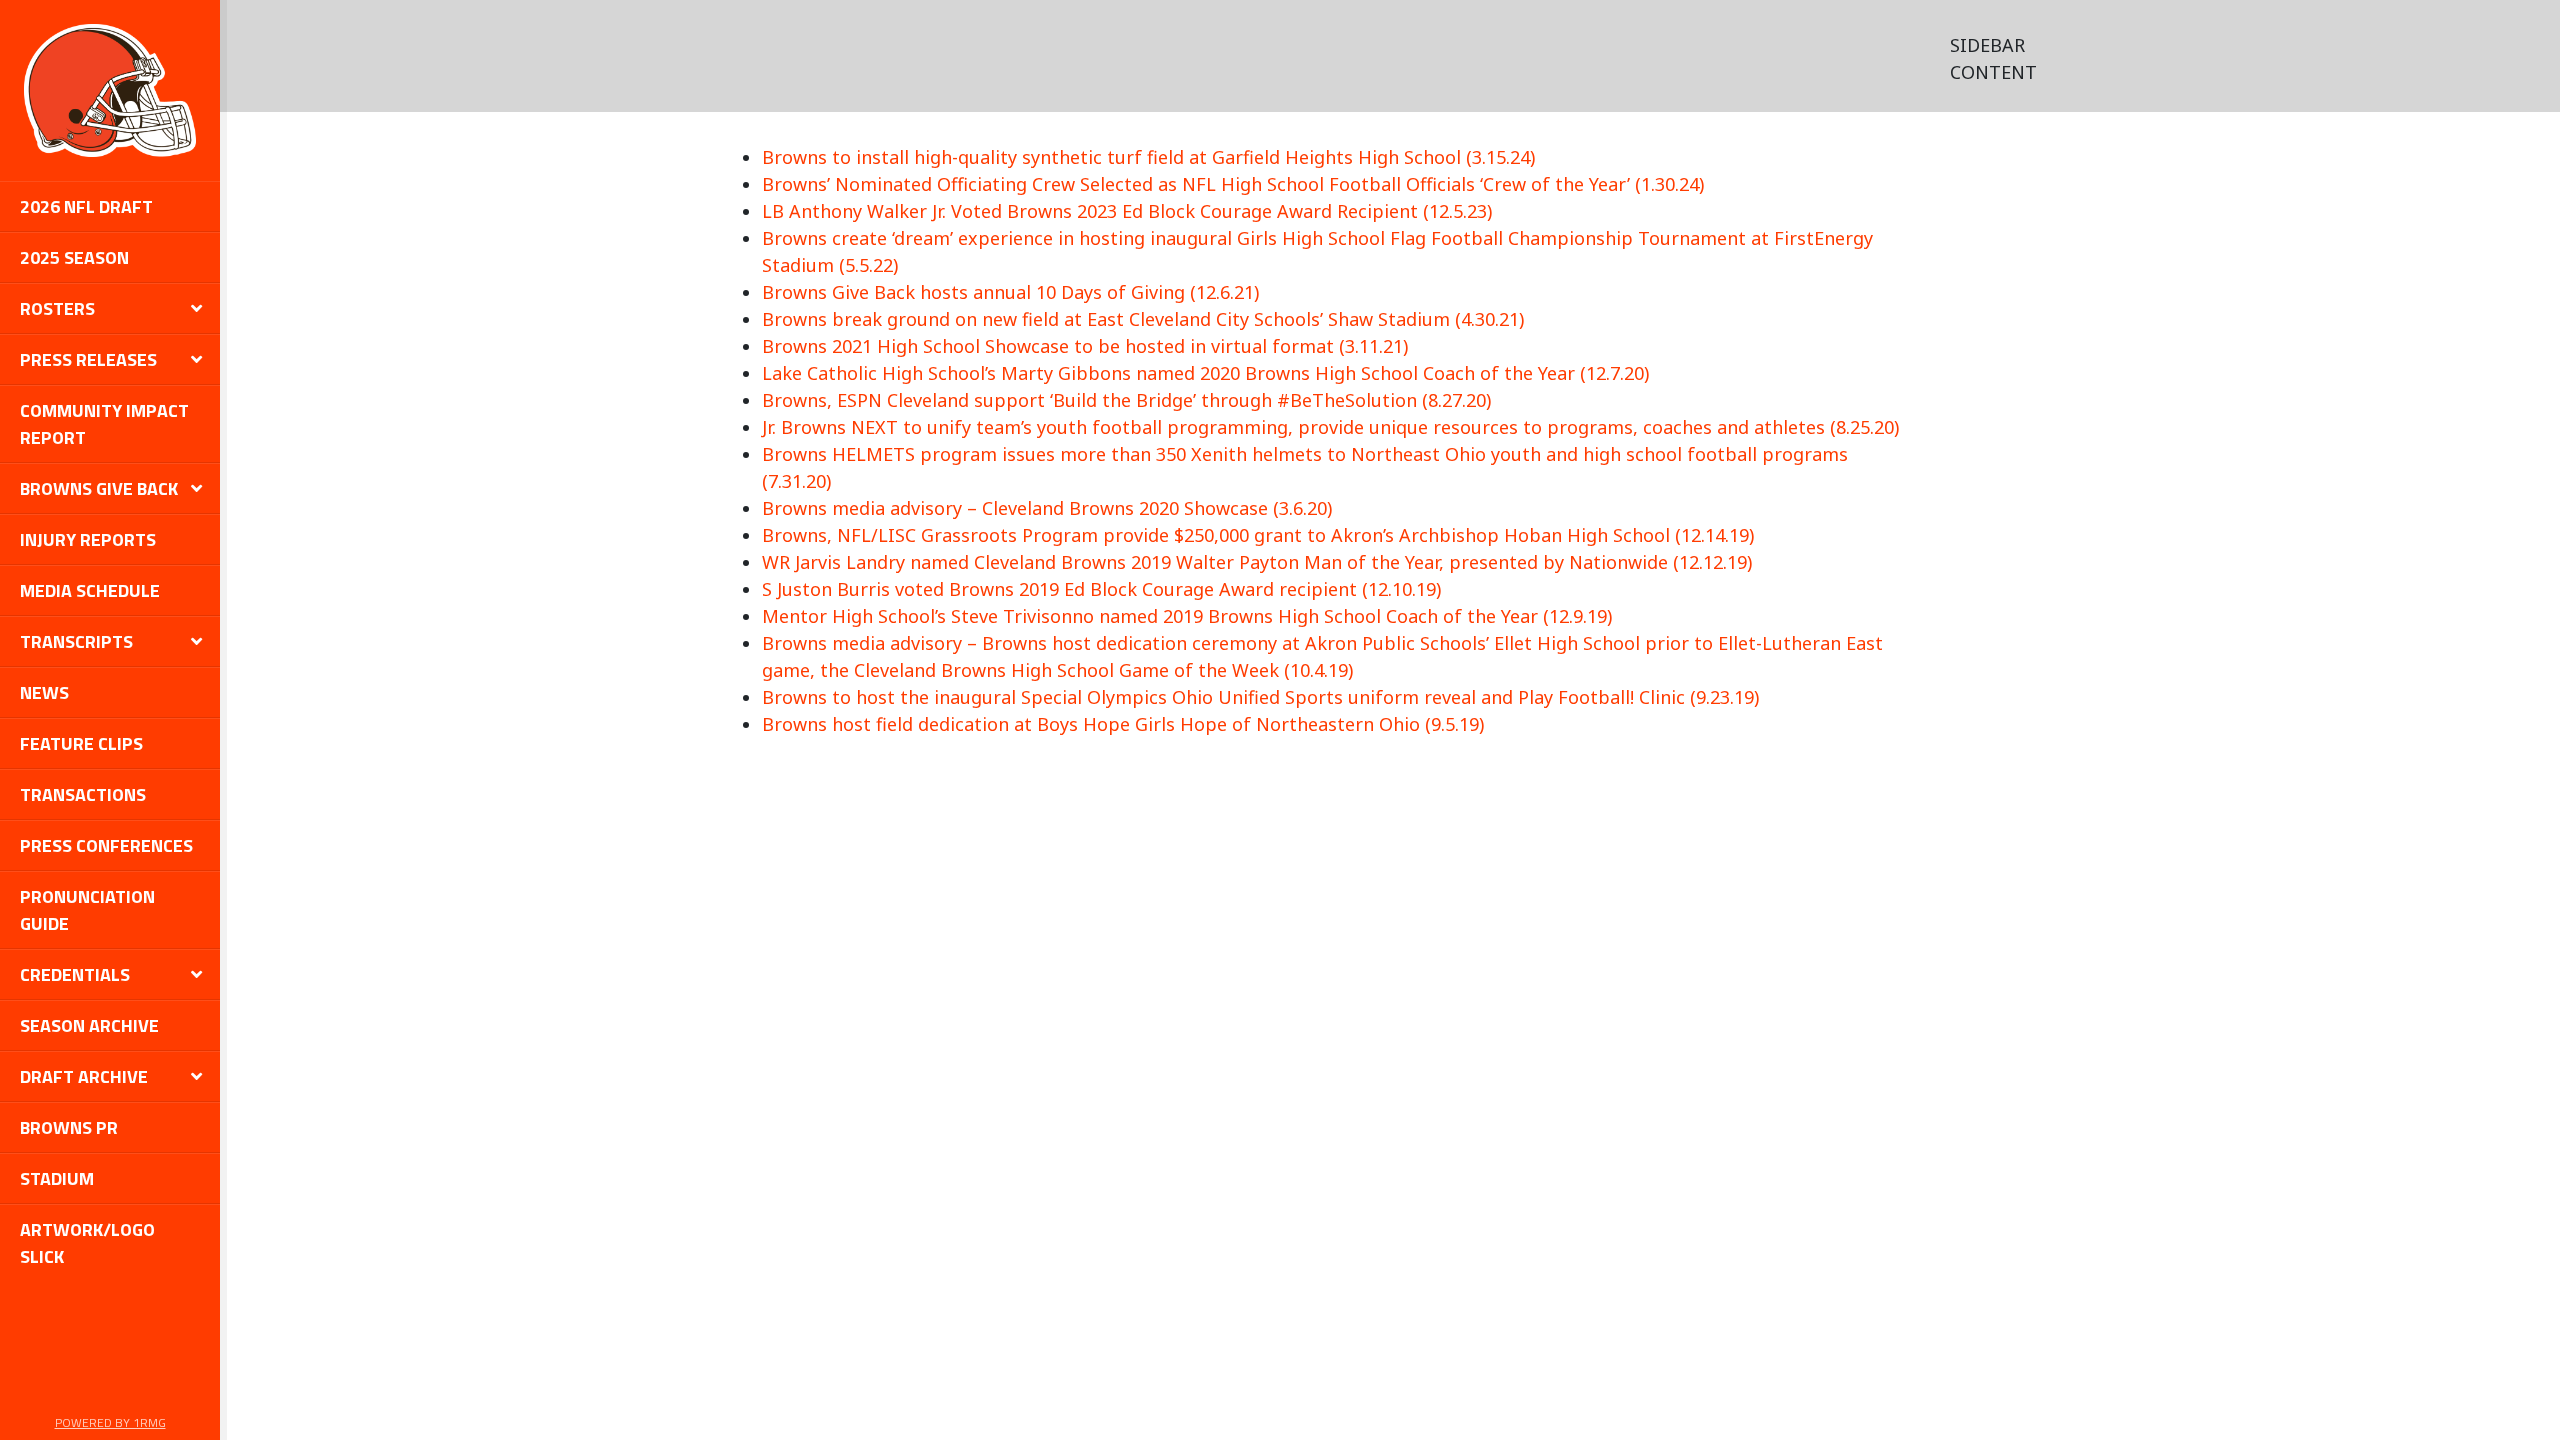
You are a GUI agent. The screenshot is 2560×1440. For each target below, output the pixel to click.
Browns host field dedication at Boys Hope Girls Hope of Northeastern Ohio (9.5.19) (1123, 724)
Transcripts (76, 641)
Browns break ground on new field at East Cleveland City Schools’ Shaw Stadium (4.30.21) (1143, 319)
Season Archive (89, 1025)
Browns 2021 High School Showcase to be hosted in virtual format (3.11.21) (1085, 346)
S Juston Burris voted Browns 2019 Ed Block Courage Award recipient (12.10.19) (1101, 589)
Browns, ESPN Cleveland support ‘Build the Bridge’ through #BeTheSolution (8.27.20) (1126, 400)
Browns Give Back (99, 488)
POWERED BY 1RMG (110, 1422)
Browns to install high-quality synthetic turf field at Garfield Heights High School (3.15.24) (1148, 157)
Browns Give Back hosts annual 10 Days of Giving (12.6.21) (1010, 292)
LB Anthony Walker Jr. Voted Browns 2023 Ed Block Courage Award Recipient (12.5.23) (1127, 211)
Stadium (57, 1178)
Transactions (83, 794)
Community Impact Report (104, 424)
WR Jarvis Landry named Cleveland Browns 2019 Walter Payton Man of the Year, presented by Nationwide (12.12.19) (1257, 562)
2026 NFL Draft (86, 206)
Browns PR (69, 1127)
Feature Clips (81, 743)
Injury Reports (88, 539)
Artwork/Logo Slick (87, 1243)
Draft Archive (84, 1076)
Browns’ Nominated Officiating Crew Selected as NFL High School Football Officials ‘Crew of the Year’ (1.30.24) (1233, 184)
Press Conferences (106, 845)
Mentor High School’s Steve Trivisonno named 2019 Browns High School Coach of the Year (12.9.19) (1187, 616)
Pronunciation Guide (87, 910)
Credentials (75, 974)
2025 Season (74, 257)
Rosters (57, 308)
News (44, 692)
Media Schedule (90, 590)
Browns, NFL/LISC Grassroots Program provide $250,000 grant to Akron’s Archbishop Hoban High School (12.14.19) (1258, 535)
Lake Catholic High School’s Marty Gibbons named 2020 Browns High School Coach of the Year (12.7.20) (1205, 373)
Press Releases (88, 359)
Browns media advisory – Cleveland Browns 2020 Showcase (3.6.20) (1047, 508)
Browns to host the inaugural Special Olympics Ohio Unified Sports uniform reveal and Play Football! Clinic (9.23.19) (1260, 697)
